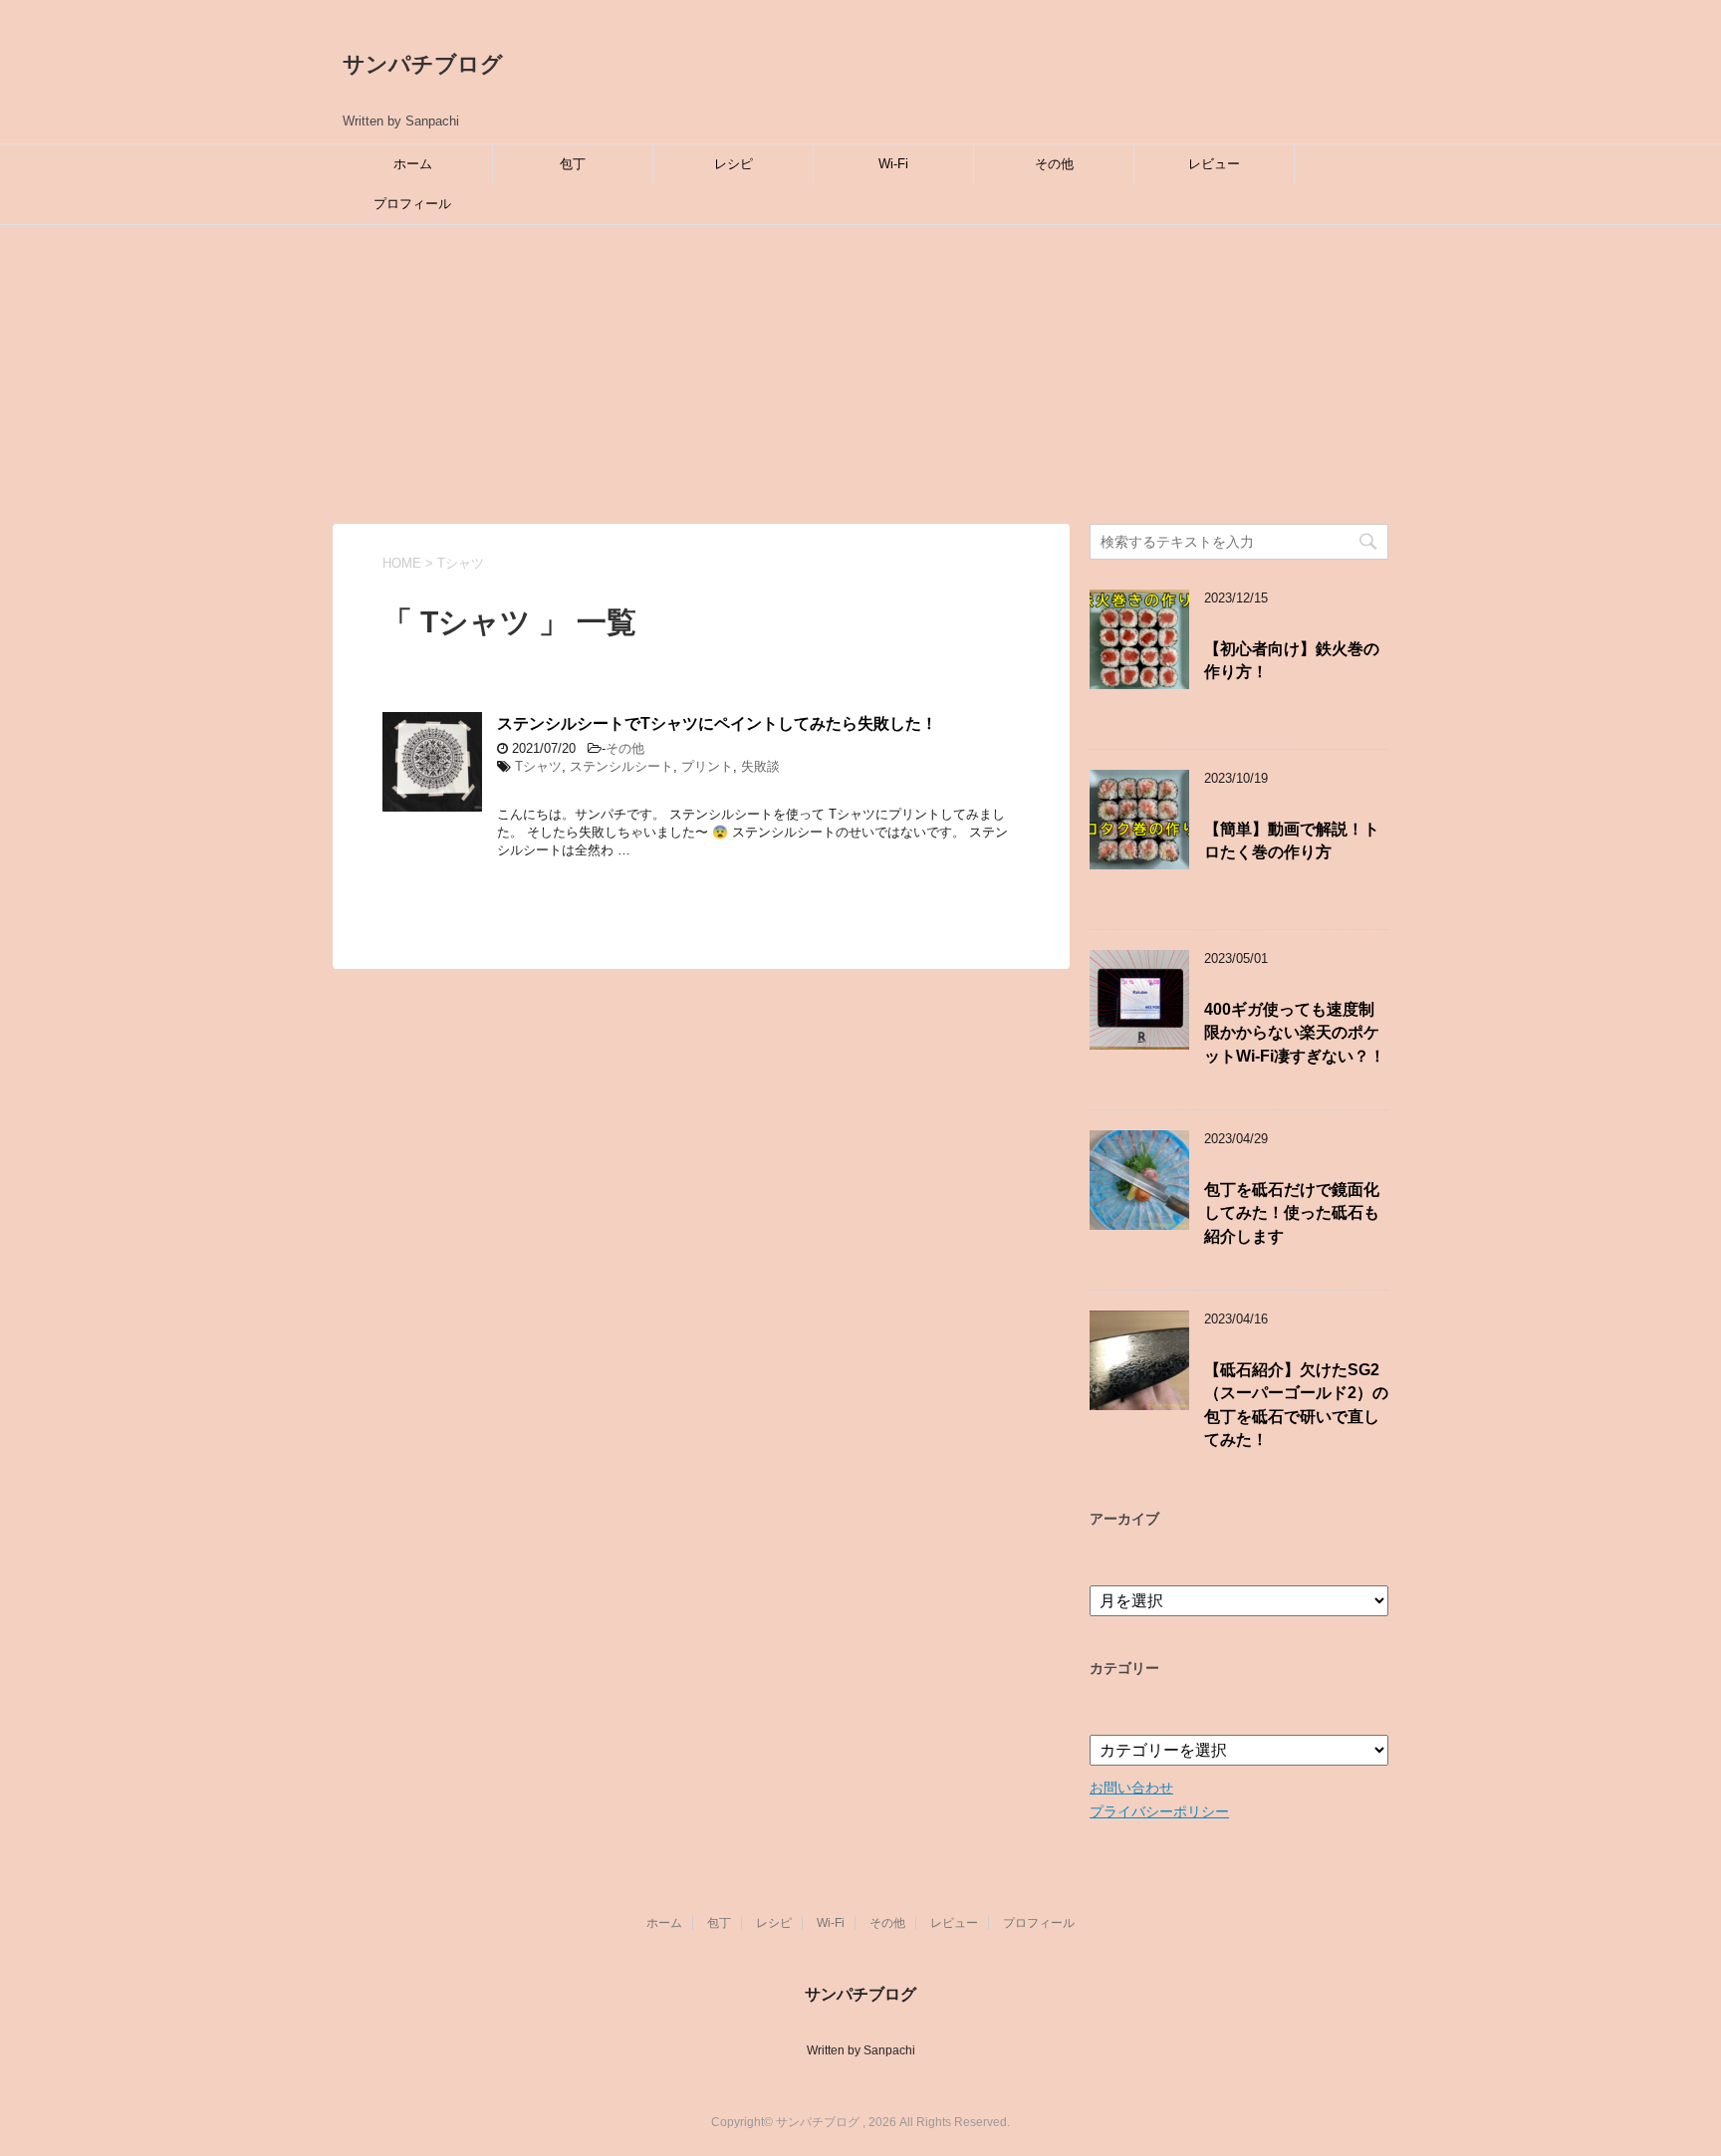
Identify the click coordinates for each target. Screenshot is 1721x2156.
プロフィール (412, 204)
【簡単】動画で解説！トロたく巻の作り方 (1292, 840)
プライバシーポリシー (1159, 1811)
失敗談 (760, 766)
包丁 (573, 164)
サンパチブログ (423, 64)
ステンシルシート (621, 766)
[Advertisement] (860, 374)
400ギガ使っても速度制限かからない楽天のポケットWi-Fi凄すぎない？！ (1295, 1033)
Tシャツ (538, 766)
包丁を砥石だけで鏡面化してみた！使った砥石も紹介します (1292, 1213)
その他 (1054, 164)
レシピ (734, 164)
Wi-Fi (893, 164)
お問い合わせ (1131, 1788)
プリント (707, 766)
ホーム (413, 164)
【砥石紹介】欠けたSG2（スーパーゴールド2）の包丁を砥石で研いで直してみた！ (1296, 1405)
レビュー (1214, 164)
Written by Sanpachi (861, 2050)
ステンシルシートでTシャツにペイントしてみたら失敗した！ (717, 723)
